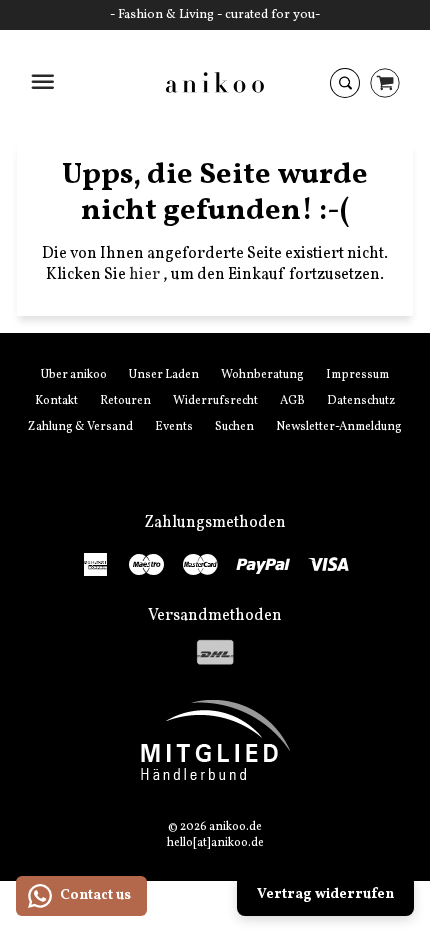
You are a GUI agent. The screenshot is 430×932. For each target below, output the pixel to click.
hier (146, 275)
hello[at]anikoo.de (215, 843)
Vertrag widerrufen (325, 894)
